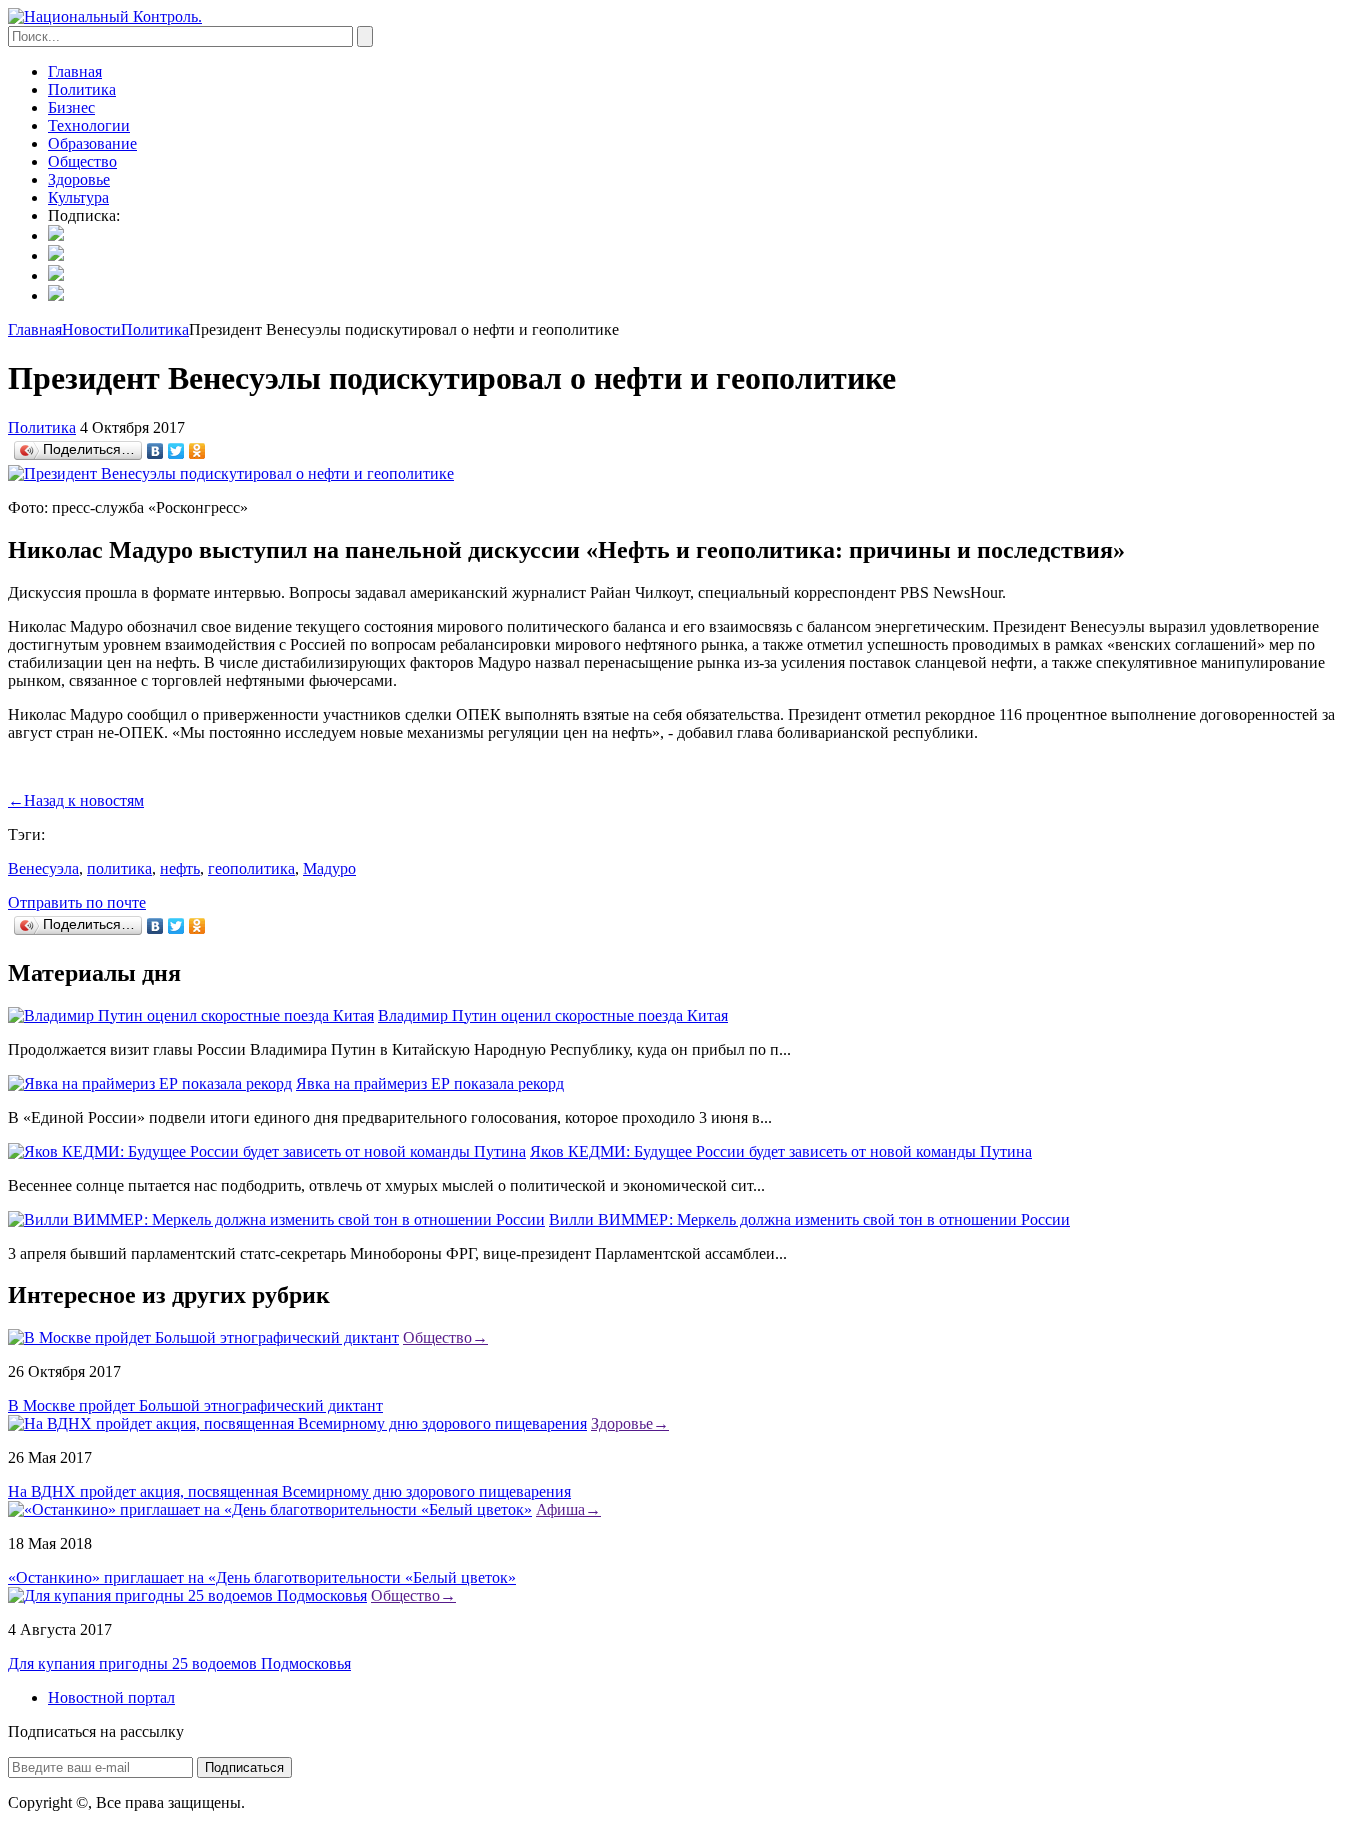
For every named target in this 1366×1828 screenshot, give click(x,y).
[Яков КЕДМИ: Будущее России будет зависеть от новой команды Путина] (267, 1151)
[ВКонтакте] (155, 451)
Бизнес (71, 107)
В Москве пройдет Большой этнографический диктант (195, 1405)
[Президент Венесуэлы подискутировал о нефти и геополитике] (231, 473)
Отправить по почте (77, 902)
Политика (82, 89)
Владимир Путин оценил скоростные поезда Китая (553, 1015)
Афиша (568, 1509)
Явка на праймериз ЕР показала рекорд (430, 1083)
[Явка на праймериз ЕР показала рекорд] (150, 1083)
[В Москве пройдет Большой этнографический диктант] (203, 1337)
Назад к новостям (76, 800)
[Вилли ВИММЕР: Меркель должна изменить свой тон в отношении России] (276, 1219)
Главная (75, 71)
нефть (180, 868)
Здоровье (79, 179)
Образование (92, 143)
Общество (82, 161)
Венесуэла (43, 868)
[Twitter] (176, 451)
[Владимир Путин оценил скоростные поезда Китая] (191, 1015)
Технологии (89, 125)
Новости (91, 329)
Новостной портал (111, 1697)
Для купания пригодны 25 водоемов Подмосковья (179, 1663)
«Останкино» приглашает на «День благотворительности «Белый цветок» (262, 1577)
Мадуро (329, 868)
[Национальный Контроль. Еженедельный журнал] (105, 16)
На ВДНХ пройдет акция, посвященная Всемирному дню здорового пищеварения (289, 1491)
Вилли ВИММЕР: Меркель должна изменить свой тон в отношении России (809, 1219)
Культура (78, 197)
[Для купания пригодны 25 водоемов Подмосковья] (187, 1595)
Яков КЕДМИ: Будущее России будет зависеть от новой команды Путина (781, 1151)
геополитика (251, 868)
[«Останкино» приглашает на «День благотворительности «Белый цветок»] (270, 1509)
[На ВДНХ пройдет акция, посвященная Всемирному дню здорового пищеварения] (297, 1423)
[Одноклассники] (197, 451)
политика (119, 868)
